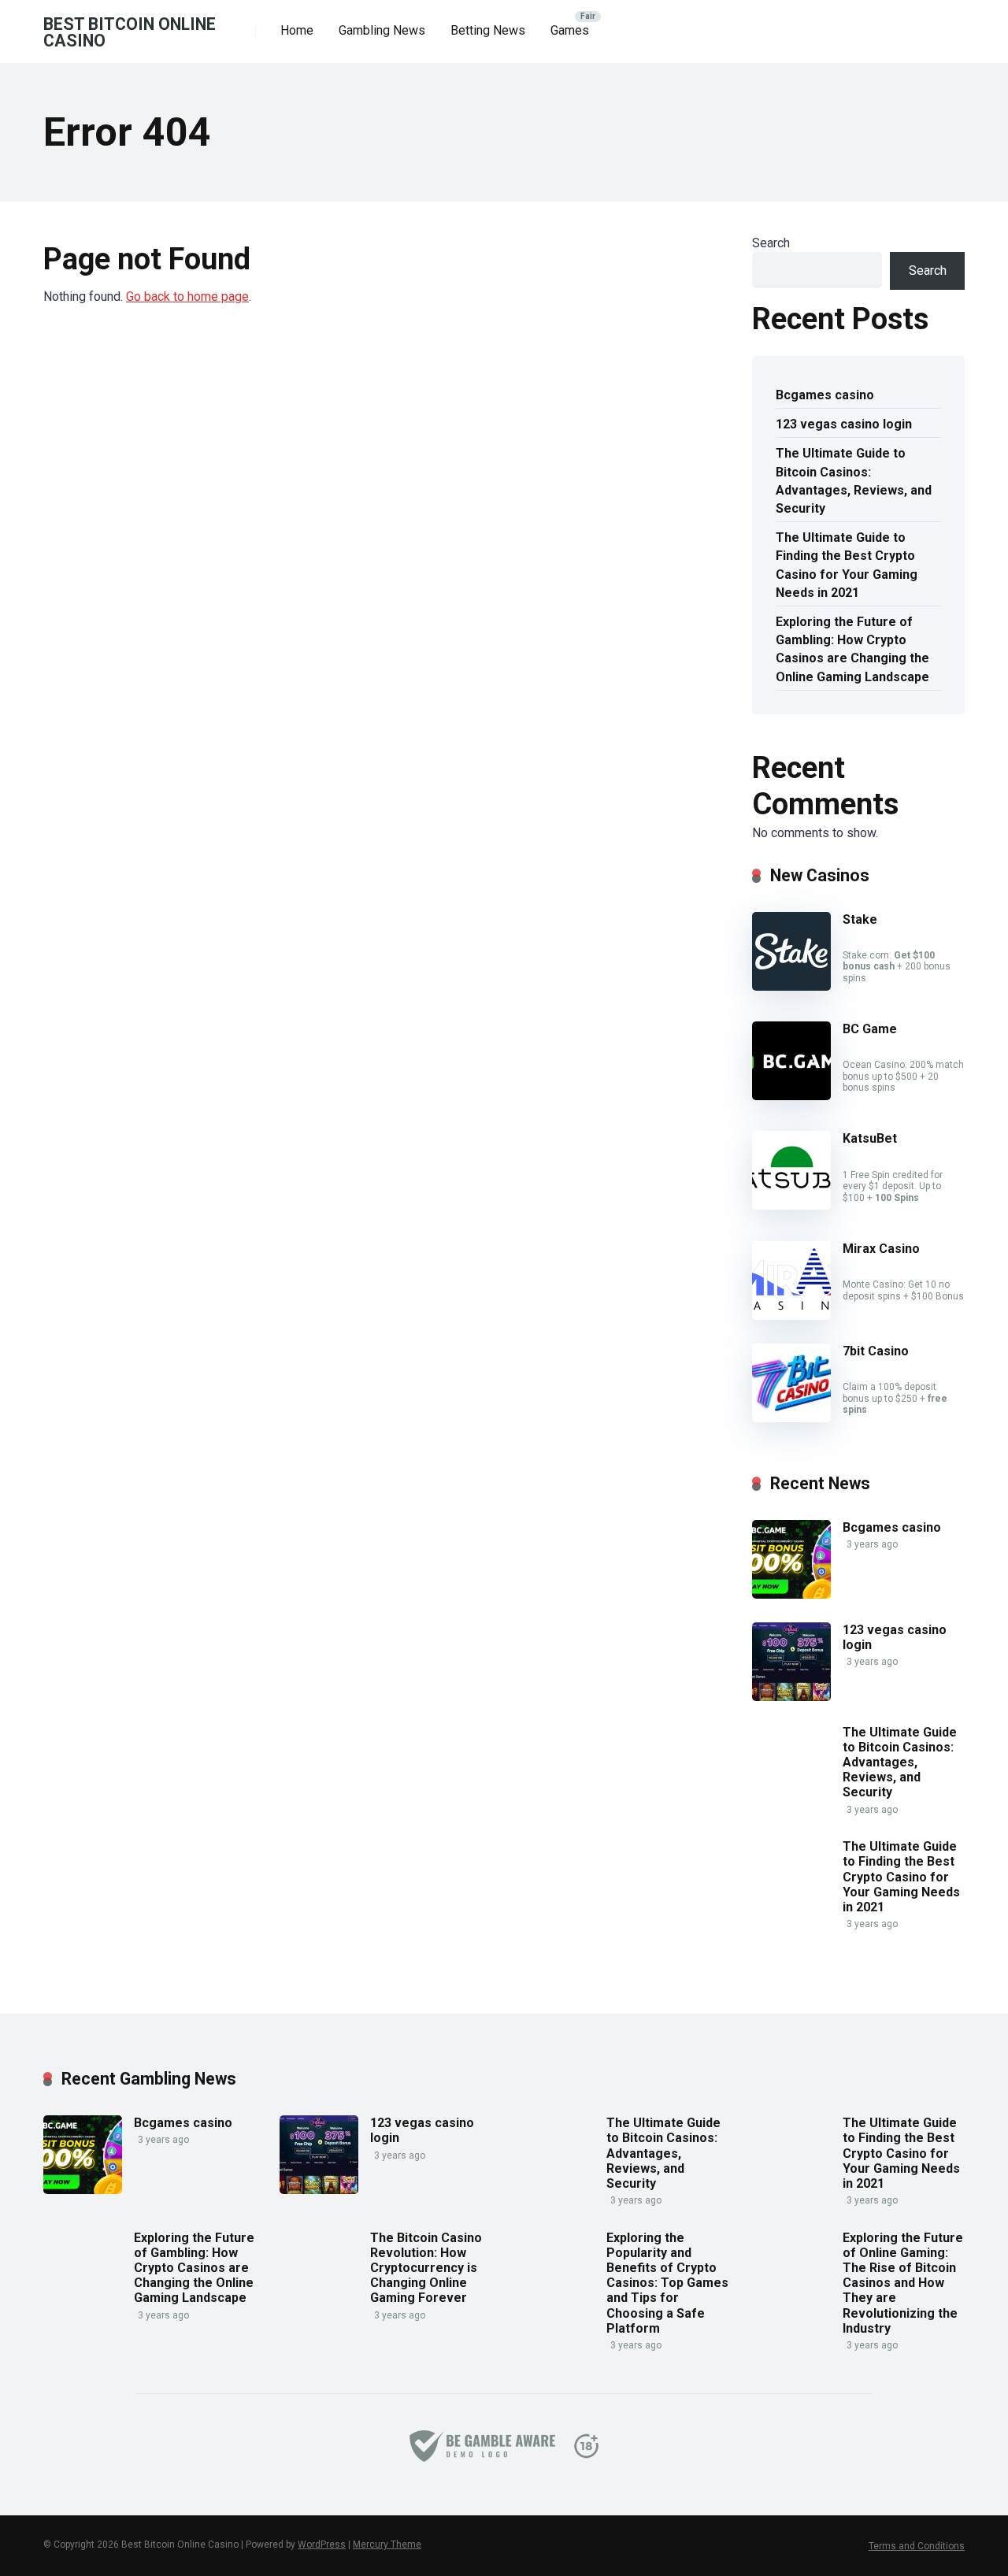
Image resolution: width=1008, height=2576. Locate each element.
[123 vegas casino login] (791, 1697)
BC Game (870, 1029)
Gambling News (382, 30)
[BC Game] (791, 1096)
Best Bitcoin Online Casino (130, 32)
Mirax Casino (881, 1249)
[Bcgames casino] (791, 1594)
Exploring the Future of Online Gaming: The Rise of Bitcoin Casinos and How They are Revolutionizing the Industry (903, 2283)
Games (570, 30)
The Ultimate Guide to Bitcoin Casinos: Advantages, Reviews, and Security (854, 481)
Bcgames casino (825, 395)
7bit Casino (876, 1351)
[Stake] (791, 986)
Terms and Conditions (917, 2546)
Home (297, 30)
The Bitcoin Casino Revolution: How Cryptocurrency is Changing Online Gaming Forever (426, 2268)
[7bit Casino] (791, 1418)
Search (771, 243)
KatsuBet (870, 1138)
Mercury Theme (387, 2544)
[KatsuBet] (791, 1205)
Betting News (488, 30)
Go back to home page (187, 297)
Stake (860, 919)
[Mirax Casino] (791, 1316)
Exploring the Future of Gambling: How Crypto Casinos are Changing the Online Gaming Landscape (852, 649)
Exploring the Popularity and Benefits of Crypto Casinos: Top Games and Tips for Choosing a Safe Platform (667, 2283)
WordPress (322, 2544)
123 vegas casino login (844, 424)
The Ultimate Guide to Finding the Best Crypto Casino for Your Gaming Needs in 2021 (847, 565)
